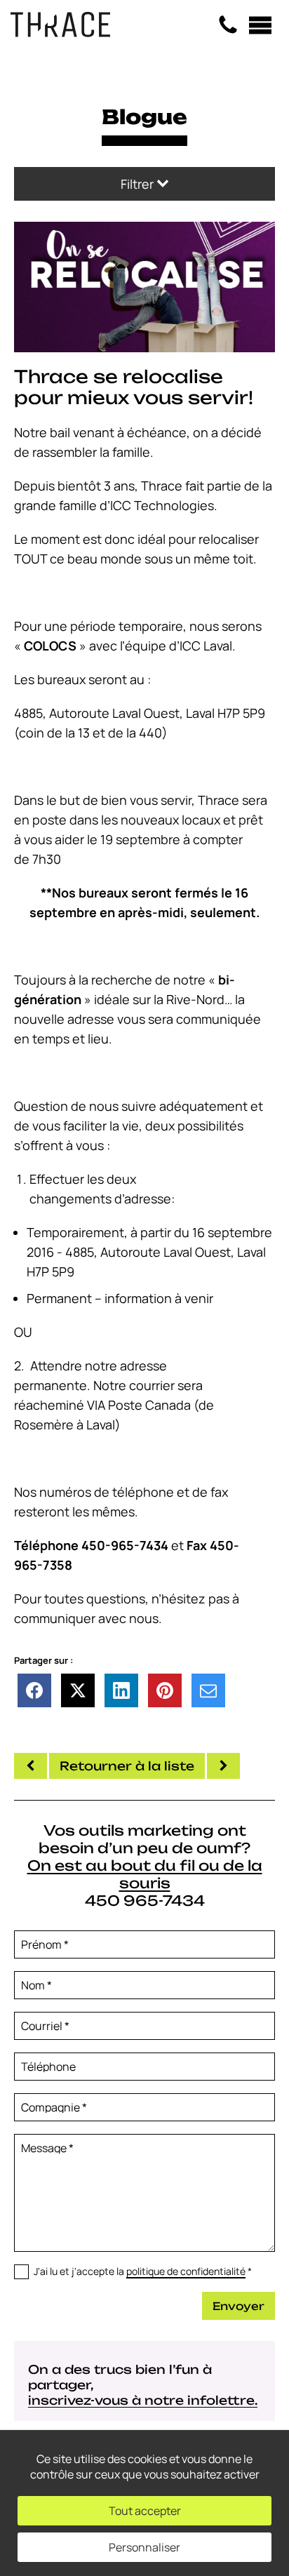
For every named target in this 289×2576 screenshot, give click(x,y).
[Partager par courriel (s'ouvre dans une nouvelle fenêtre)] (208, 1690)
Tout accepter (145, 2511)
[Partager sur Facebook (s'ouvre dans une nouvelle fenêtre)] (34, 1690)
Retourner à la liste (127, 1766)
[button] (144, 286)
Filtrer (139, 184)
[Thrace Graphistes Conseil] (60, 32)
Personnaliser (144, 2547)
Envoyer (238, 2306)
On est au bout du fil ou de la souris (145, 1874)
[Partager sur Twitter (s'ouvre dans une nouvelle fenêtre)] (78, 1690)
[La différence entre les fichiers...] (223, 1766)
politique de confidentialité (186, 2271)
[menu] (260, 25)
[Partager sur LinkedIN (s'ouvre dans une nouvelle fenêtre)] (121, 1690)
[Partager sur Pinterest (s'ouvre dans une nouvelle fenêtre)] (165, 1690)
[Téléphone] (228, 25)
